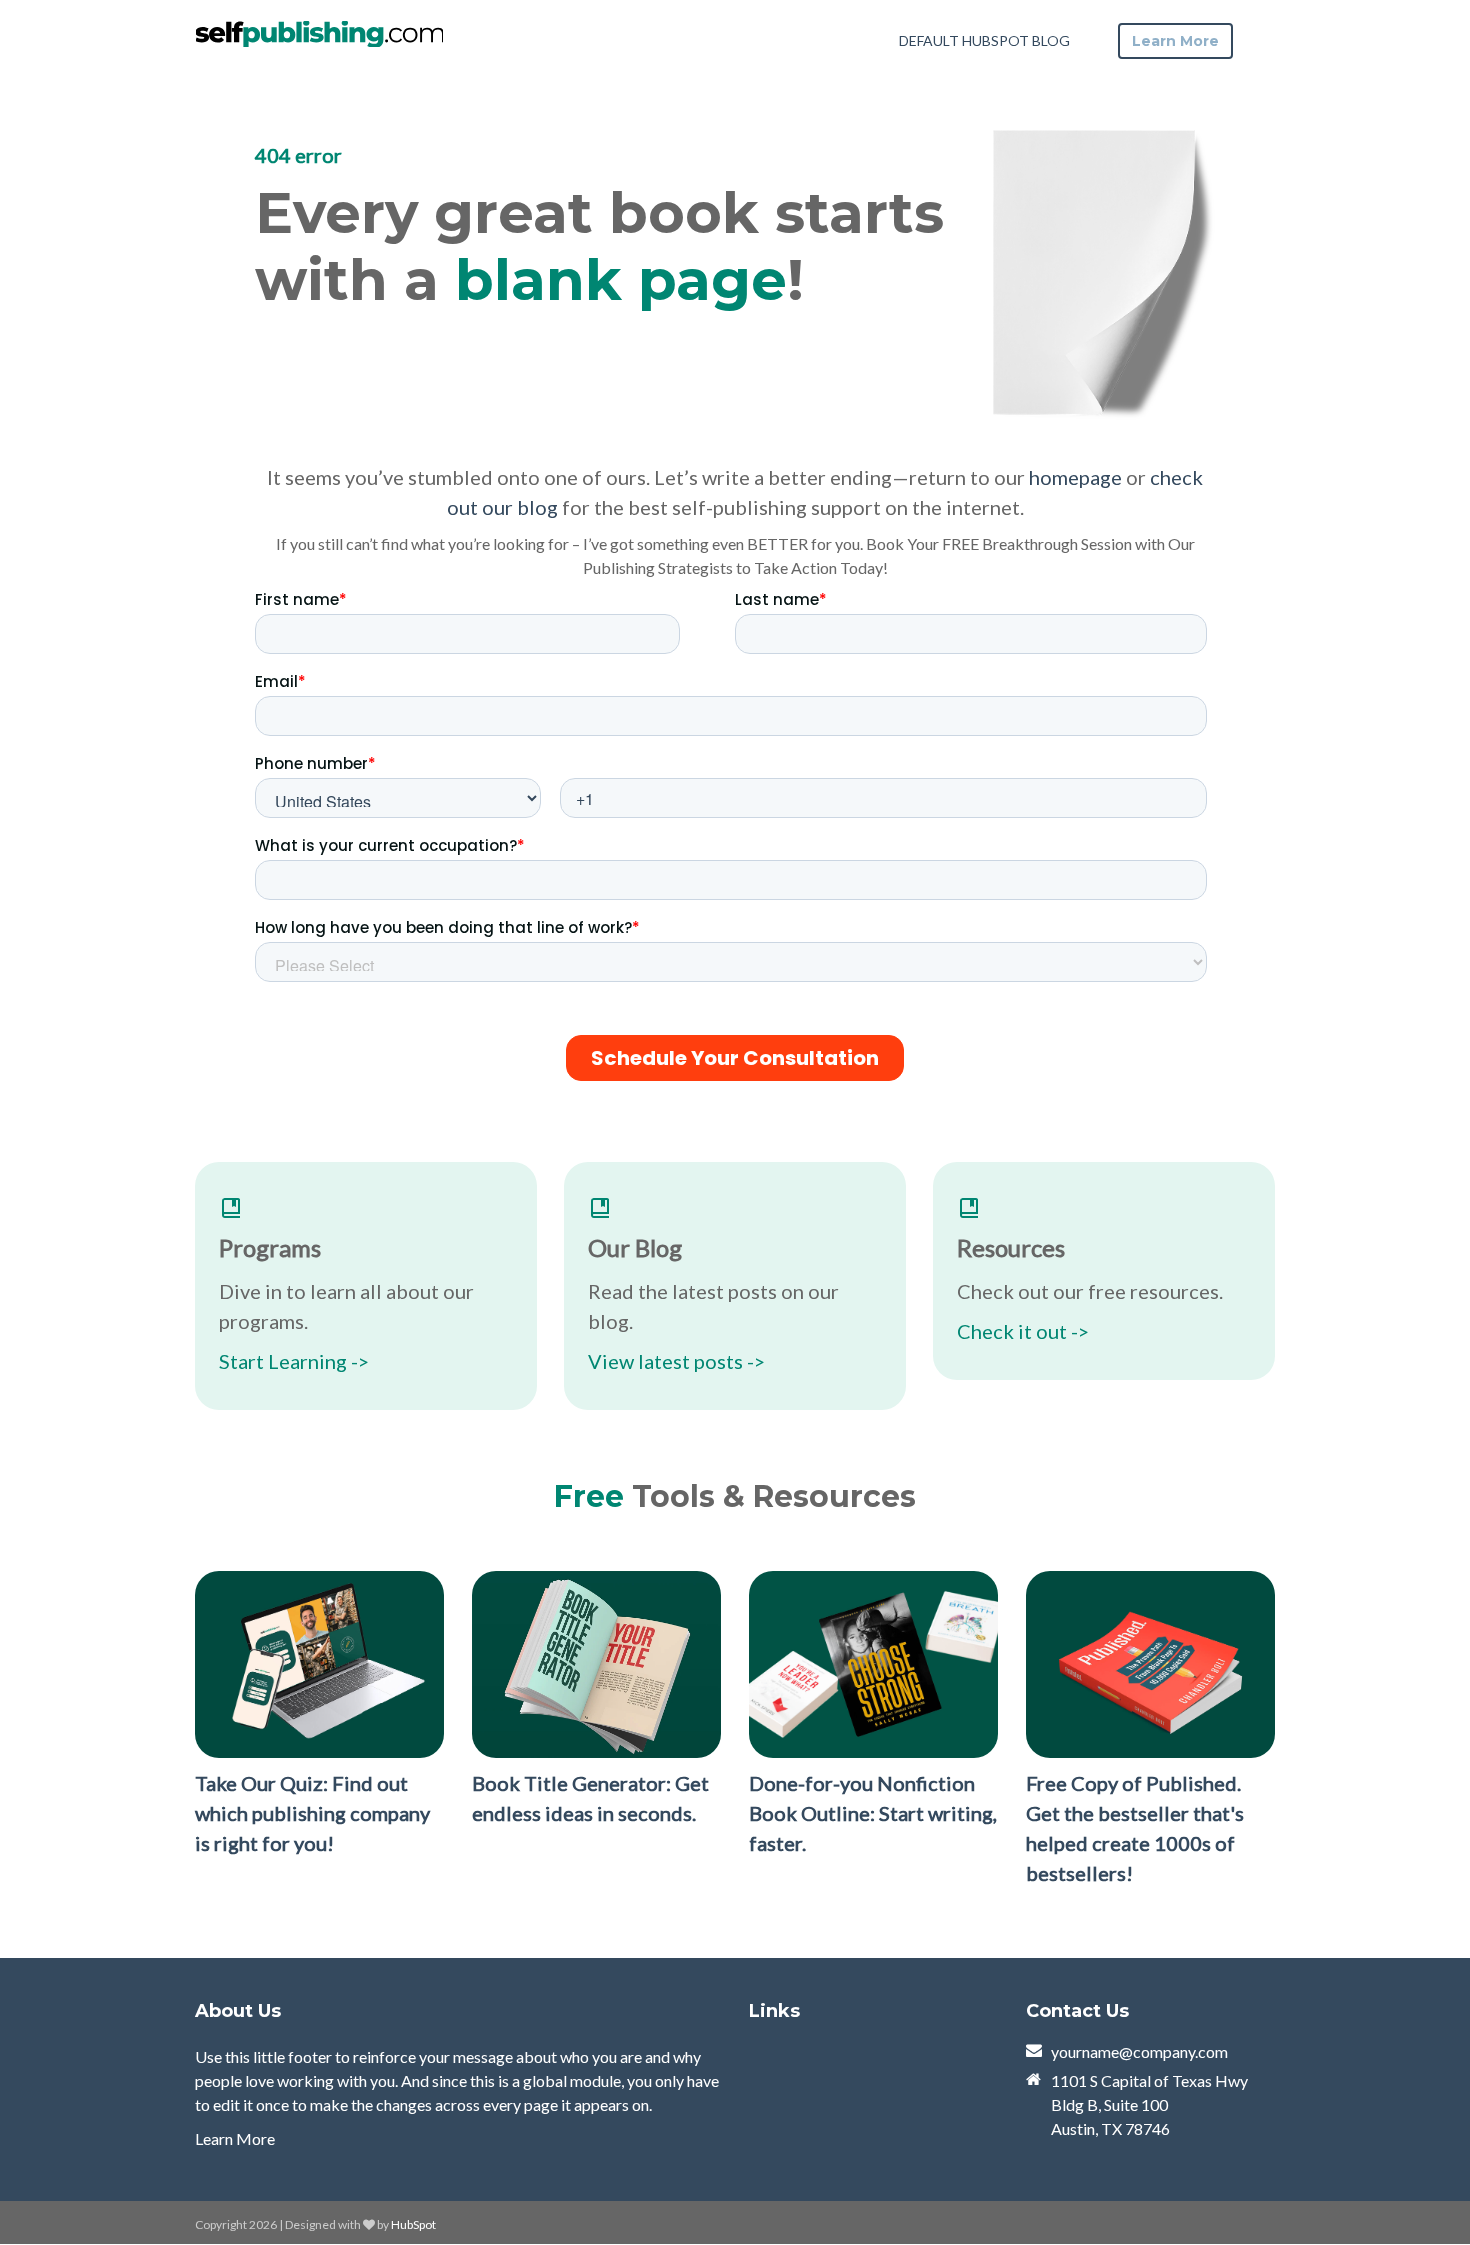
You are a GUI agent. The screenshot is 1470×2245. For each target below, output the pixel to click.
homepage (1075, 477)
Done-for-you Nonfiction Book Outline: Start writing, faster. (873, 1813)
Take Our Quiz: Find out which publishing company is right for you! (312, 1813)
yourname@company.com (1139, 2051)
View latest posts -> (676, 1361)
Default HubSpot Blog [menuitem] (984, 40)
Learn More (235, 2138)
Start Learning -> (294, 1361)
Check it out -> (1023, 1331)
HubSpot (413, 2224)
